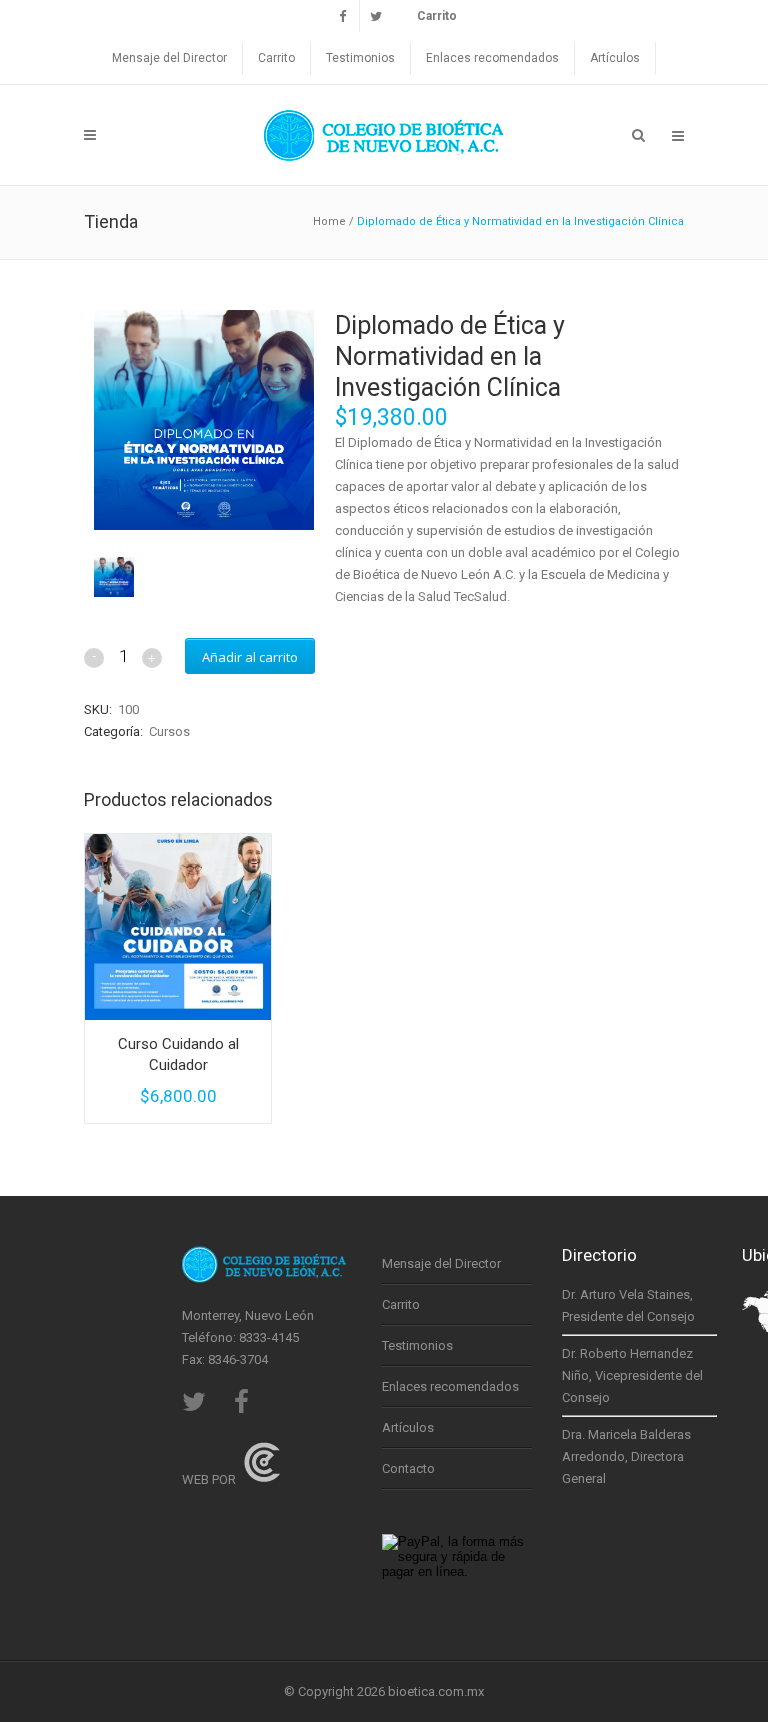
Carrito (276, 58)
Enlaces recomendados (492, 58)
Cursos (169, 731)
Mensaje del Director (169, 58)
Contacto (408, 1468)
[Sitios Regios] (262, 1479)
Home (329, 221)
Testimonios (360, 58)
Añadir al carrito (250, 657)
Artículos (615, 58)
